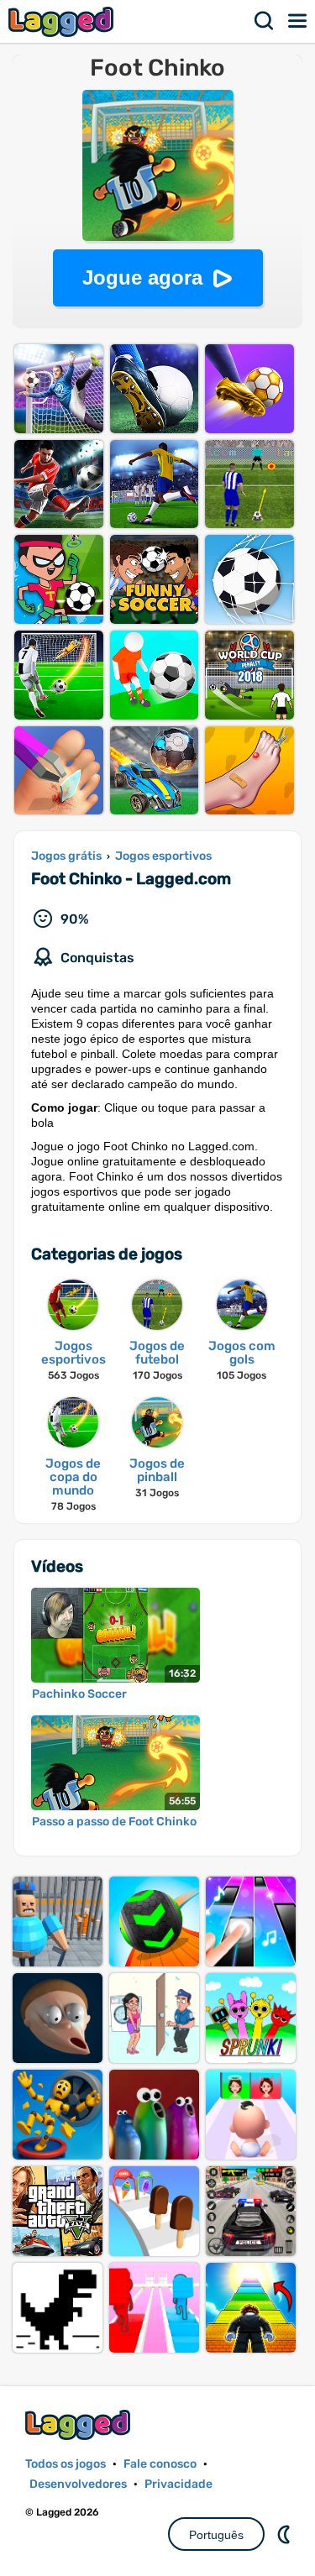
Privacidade (178, 2484)
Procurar (265, 21)
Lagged (63, 21)
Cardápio (298, 21)
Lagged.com (80, 2424)
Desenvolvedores (78, 2484)
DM (286, 2534)
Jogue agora (142, 277)
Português (216, 2535)
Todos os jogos (66, 2464)
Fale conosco (160, 2464)
